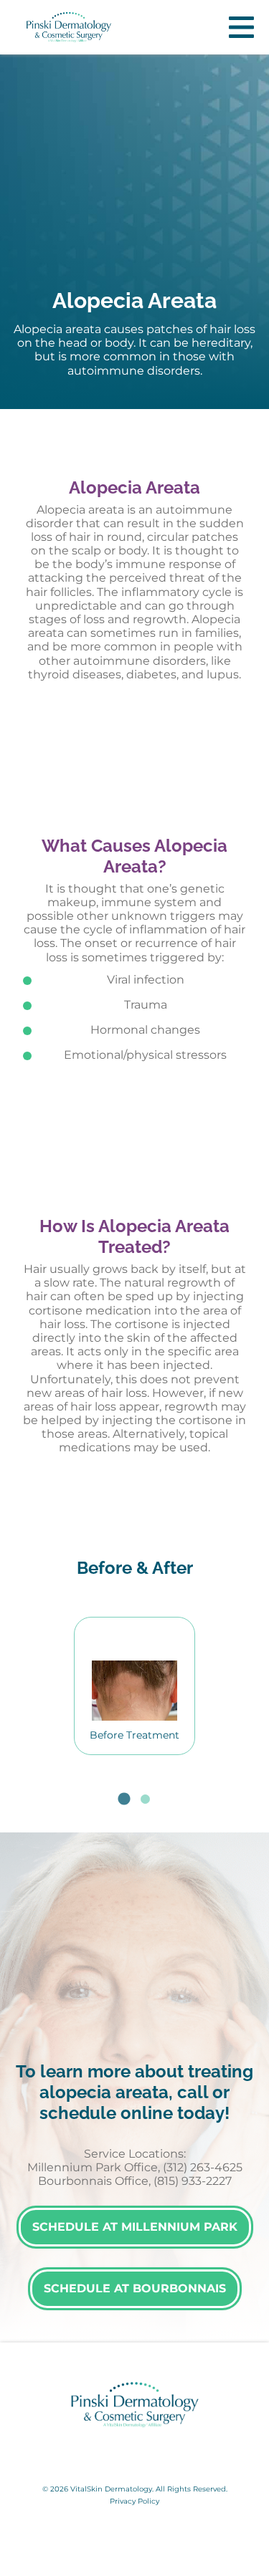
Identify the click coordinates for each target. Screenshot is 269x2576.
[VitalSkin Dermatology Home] (69, 27)
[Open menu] (241, 27)
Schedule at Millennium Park (135, 2227)
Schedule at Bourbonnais (135, 2288)
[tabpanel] (134, 1686)
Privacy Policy (134, 2501)
